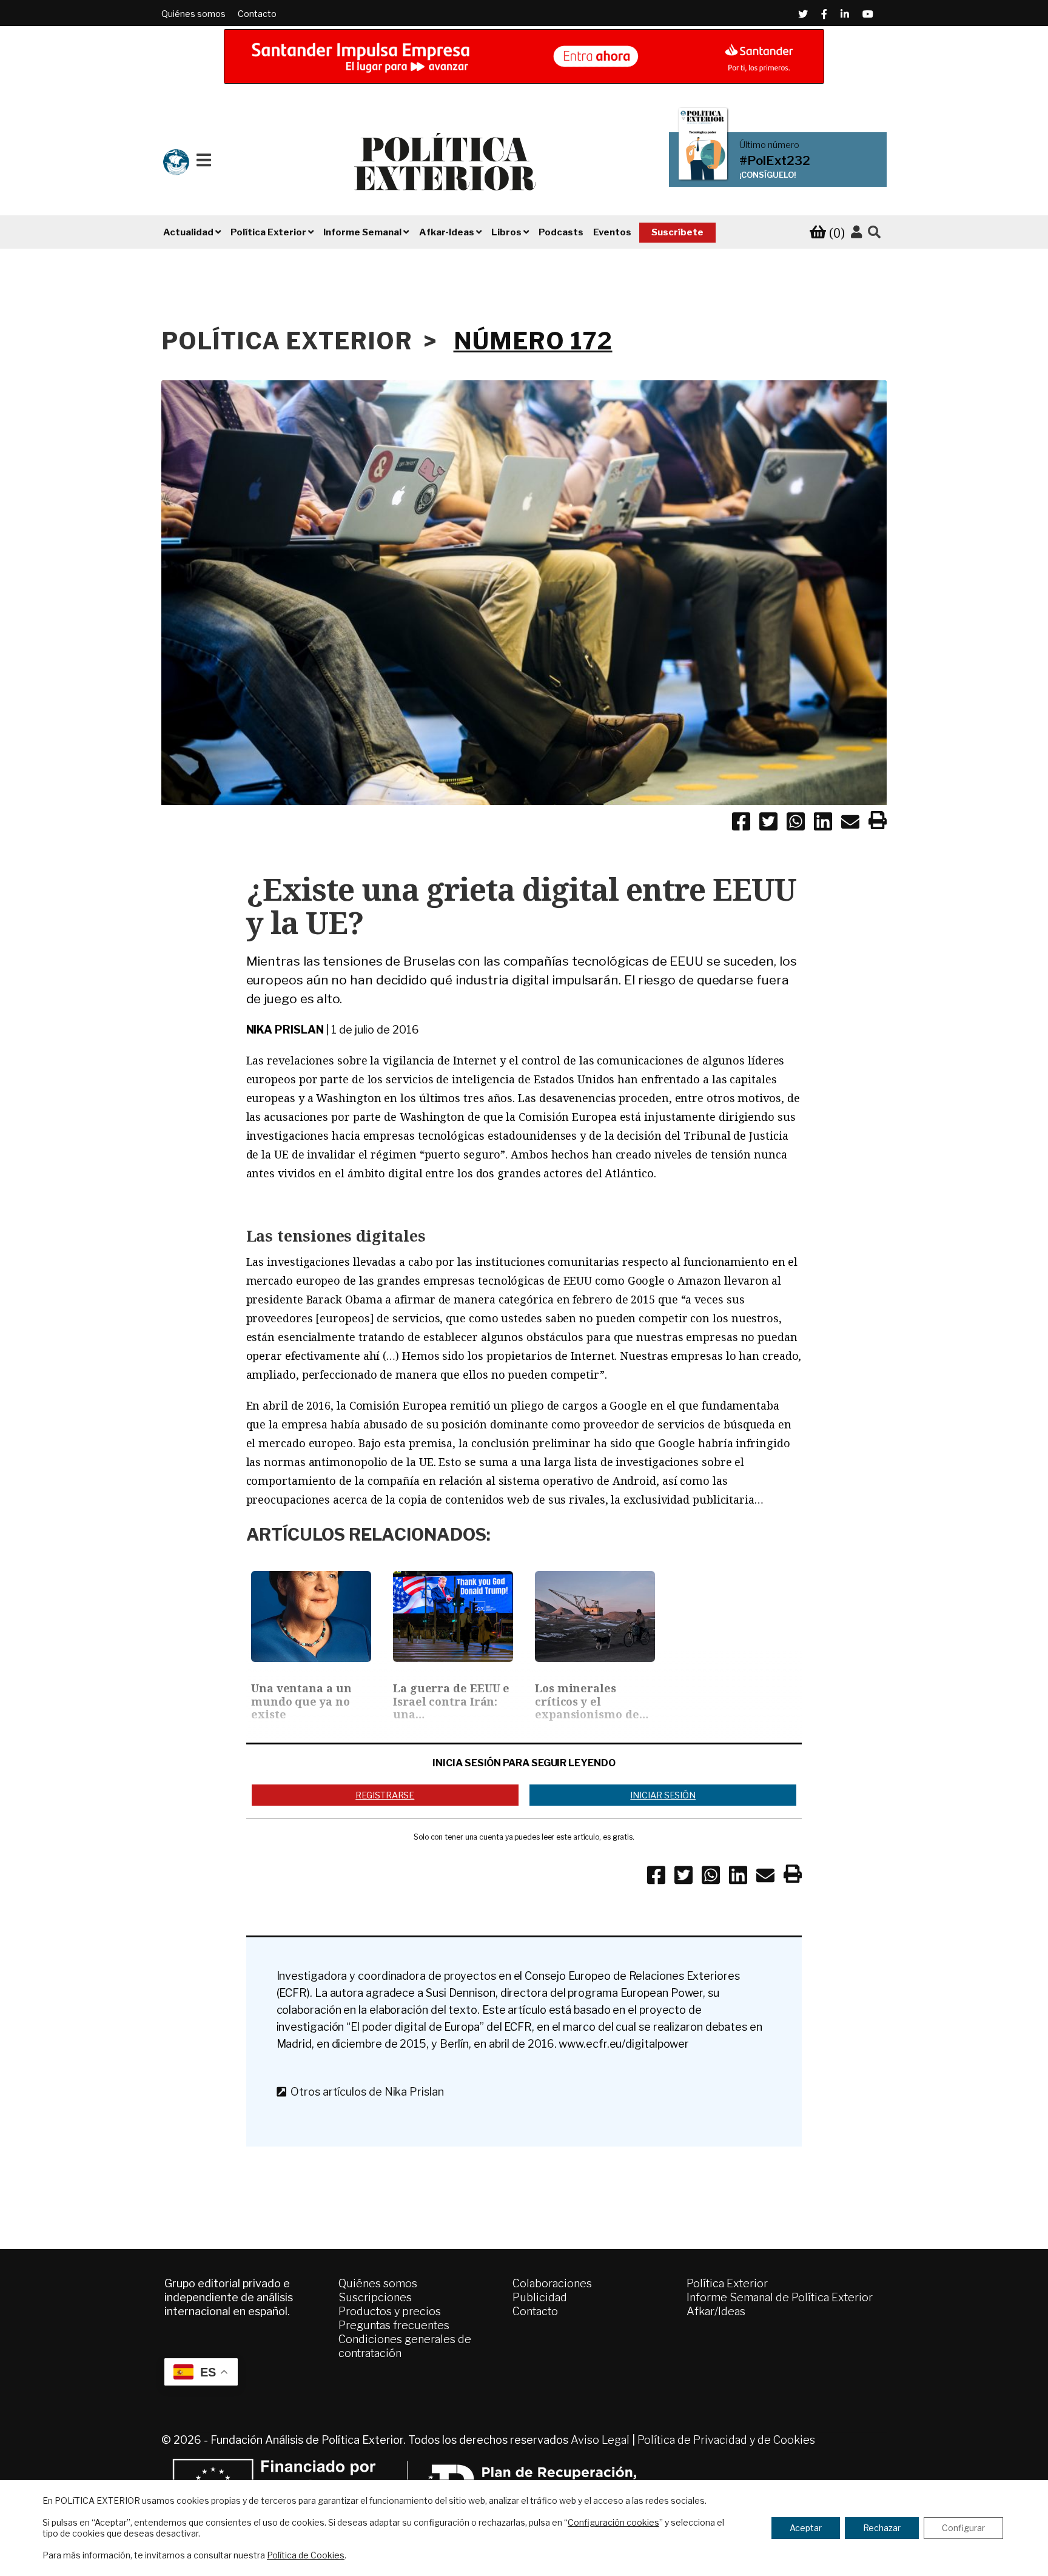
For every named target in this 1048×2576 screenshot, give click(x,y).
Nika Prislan (285, 1030)
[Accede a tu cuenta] (856, 232)
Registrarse (385, 1795)
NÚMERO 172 (533, 341)
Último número (769, 145)
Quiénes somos (193, 14)
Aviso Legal (600, 2440)
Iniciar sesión (663, 1795)
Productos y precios (390, 2311)
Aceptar (806, 2528)
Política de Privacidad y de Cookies (726, 2440)
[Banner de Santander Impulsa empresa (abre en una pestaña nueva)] (524, 56)
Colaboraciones (552, 2283)
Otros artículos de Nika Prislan (364, 2092)
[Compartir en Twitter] (768, 824)
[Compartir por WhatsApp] (796, 824)
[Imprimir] (878, 822)
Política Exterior (727, 2283)
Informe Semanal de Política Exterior (780, 2297)
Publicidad (540, 2297)
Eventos (612, 232)
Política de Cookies (306, 2555)
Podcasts (561, 232)
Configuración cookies (613, 2522)
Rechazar (882, 2528)
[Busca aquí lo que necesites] (874, 233)
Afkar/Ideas (716, 2311)
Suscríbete (677, 232)
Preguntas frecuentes (394, 2325)
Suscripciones (375, 2297)
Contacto (257, 14)
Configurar (963, 2528)
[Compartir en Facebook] (741, 824)
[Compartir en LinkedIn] (823, 824)
